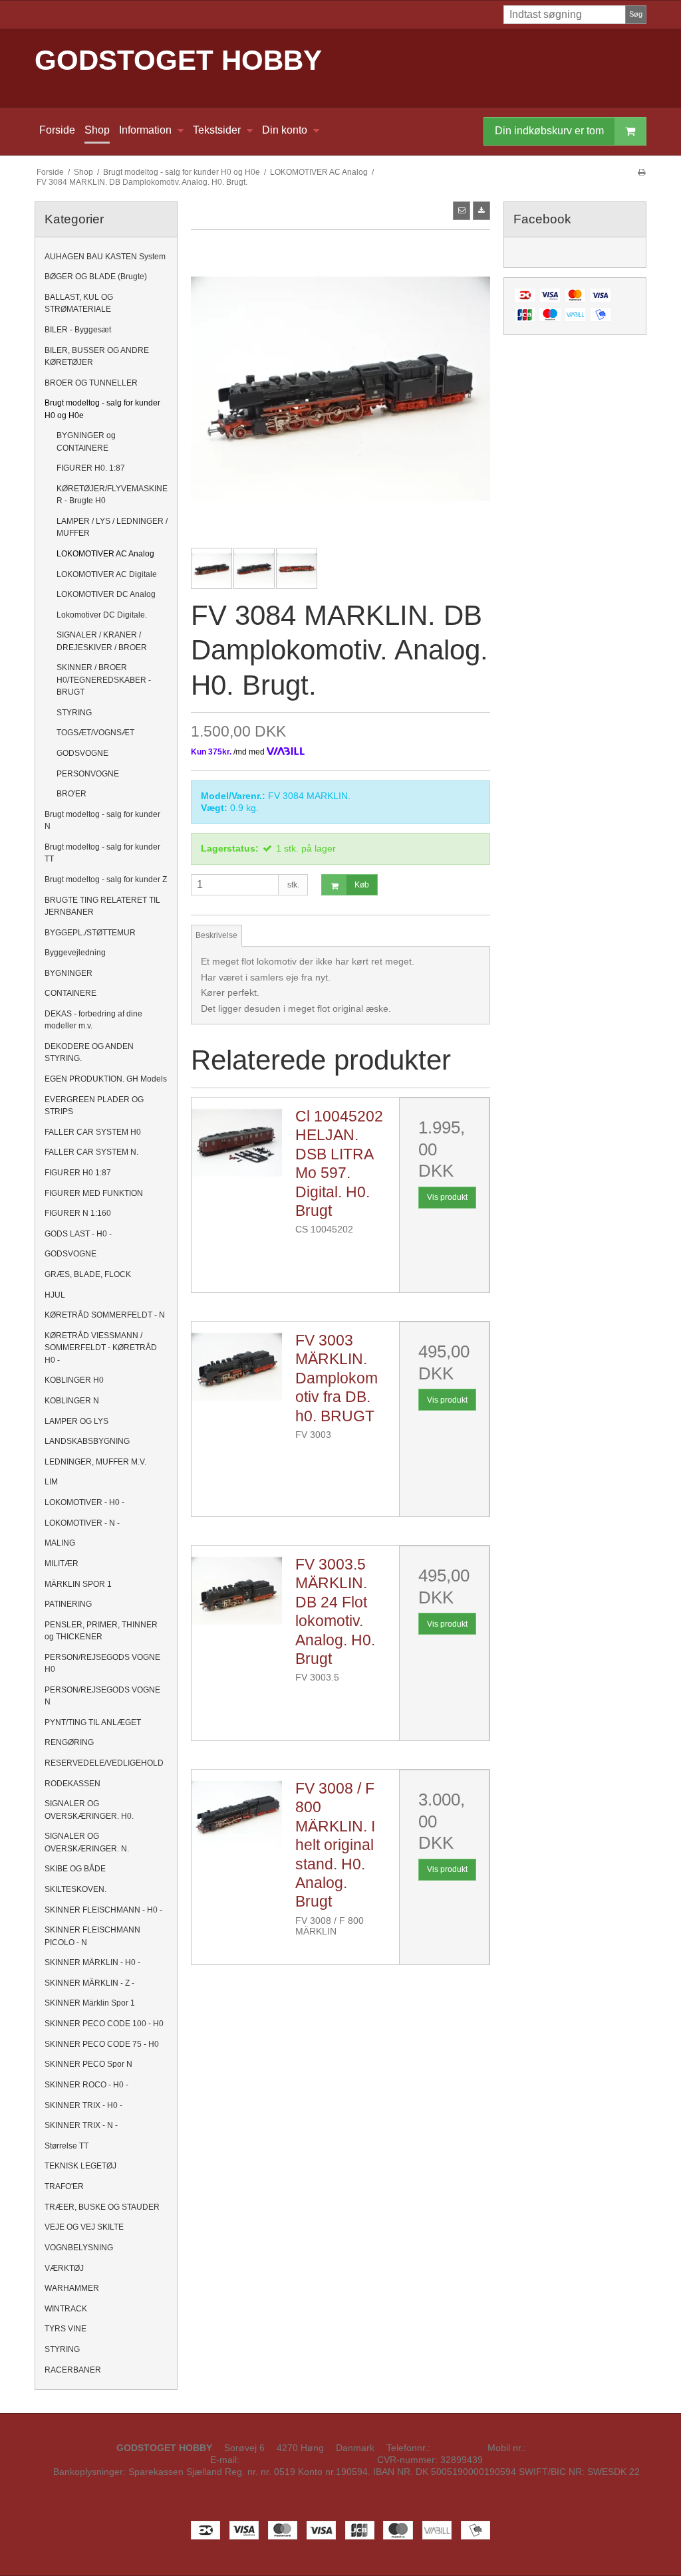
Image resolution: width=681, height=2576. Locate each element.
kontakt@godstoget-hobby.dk (304, 2460)
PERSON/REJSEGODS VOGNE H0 (102, 1663)
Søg (636, 14)
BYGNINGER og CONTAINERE (86, 441)
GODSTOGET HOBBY (178, 60)
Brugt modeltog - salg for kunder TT (102, 853)
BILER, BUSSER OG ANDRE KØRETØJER (97, 356)
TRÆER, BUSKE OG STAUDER (102, 2207)
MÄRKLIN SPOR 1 (78, 1584)
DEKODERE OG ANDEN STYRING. (89, 1052)
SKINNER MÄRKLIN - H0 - (92, 1962)
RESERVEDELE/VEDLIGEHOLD (104, 1763)
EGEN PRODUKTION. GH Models (106, 1079)
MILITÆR (62, 1564)
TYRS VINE (66, 2329)
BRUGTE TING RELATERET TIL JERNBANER (102, 906)
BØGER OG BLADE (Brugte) (96, 277)
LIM (51, 1482)
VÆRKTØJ (64, 2268)
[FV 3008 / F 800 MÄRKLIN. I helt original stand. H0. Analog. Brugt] (237, 1815)
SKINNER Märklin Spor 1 (90, 2003)
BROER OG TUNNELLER (91, 383)
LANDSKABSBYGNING (87, 1441)
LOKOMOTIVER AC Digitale (107, 574)
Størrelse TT (67, 2146)
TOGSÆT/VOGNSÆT (95, 733)
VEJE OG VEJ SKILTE (84, 2227)
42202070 (454, 2448)
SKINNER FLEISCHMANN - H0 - (103, 1910)
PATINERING (68, 1604)
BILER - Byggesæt (78, 330)
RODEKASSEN (72, 1784)
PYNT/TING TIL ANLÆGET (93, 1722)
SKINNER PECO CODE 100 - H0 (104, 2024)
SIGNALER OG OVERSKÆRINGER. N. (87, 1842)
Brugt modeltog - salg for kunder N (102, 820)
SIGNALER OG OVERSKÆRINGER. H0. (89, 1810)
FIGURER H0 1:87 (78, 1173)
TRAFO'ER (64, 2186)
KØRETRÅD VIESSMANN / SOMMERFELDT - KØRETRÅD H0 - (101, 1348)
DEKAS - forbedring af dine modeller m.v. (93, 1020)
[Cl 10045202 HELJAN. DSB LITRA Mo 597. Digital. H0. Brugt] (237, 1143)
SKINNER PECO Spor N (88, 2064)
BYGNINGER (68, 973)
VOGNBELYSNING (79, 2248)
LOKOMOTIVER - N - (82, 1523)
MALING (60, 1543)
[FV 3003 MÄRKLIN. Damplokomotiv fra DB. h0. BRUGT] (237, 1367)
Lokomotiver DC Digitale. (102, 615)
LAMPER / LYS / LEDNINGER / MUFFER (112, 527)
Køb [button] (362, 885)
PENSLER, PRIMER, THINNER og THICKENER (101, 1631)
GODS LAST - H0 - (78, 1234)
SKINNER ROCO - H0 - (86, 2085)
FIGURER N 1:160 (78, 1213)
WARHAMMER (72, 2288)
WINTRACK (66, 2309)
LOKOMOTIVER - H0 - (84, 1502)
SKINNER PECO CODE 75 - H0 (102, 2044)
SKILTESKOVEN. (75, 1889)
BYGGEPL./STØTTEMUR (90, 933)
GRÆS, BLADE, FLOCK (88, 1274)
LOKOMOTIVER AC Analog (105, 554)
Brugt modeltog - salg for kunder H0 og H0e (102, 409)
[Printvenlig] (641, 172)
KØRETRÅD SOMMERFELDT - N (105, 1315)
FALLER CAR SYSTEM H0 (93, 1132)
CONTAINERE (70, 993)
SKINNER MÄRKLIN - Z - (89, 1983)
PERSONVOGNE (88, 774)
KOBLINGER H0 (74, 1380)
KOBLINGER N (72, 1401)
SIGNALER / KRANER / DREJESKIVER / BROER (102, 641)
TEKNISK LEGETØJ (80, 2166)
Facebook (345, 2500)
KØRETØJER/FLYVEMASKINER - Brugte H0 (112, 495)
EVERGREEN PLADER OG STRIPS (94, 1106)
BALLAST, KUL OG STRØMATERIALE (79, 303)
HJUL (55, 1295)
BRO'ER (71, 794)
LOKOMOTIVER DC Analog (106, 594)
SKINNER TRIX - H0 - (83, 2105)
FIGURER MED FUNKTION (94, 1193)
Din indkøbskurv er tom (549, 131)
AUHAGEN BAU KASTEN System (105, 257)
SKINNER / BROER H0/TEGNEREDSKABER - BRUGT (104, 680)
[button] (462, 211)
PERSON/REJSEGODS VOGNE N (102, 1696)
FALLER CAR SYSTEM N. (91, 1152)
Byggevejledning (75, 953)
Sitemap (348, 2484)
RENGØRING (69, 1742)
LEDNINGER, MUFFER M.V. (95, 1462)
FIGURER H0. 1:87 (91, 468)
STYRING (74, 713)
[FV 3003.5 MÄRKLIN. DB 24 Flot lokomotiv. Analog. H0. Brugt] (237, 1591)
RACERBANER (73, 2370)
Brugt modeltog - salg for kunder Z (106, 879)
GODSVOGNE (82, 753)
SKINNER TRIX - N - (81, 2125)
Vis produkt (447, 1197)
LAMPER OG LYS (76, 1421)
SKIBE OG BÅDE (75, 1869)
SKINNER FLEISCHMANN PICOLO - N (92, 1936)
